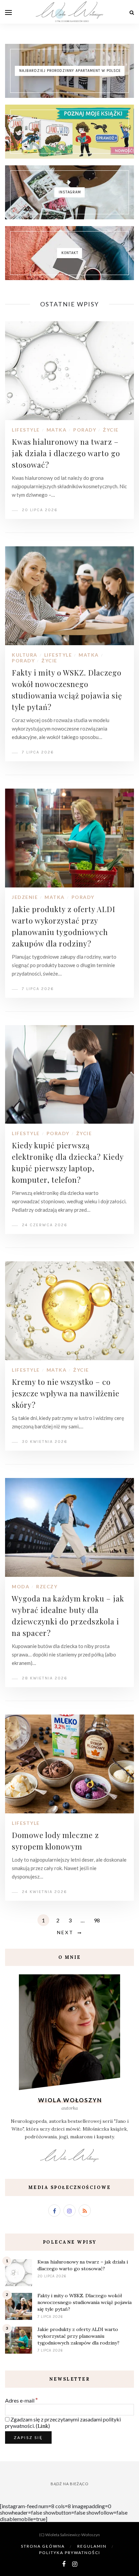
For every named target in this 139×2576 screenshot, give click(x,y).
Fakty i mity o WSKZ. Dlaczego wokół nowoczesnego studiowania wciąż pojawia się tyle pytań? (85, 2302)
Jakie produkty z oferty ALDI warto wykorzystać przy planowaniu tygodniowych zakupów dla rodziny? (78, 2336)
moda (21, 1586)
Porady (85, 430)
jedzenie (25, 897)
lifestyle (26, 430)
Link (43, 2426)
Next (65, 1932)
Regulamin (92, 2546)
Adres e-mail (21, 2400)
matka (57, 430)
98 (97, 1920)
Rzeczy (47, 1586)
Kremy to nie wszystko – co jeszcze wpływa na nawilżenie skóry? (66, 1393)
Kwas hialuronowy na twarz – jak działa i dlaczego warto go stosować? (66, 453)
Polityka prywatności (70, 2553)
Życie (111, 430)
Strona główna (43, 2546)
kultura (25, 655)
